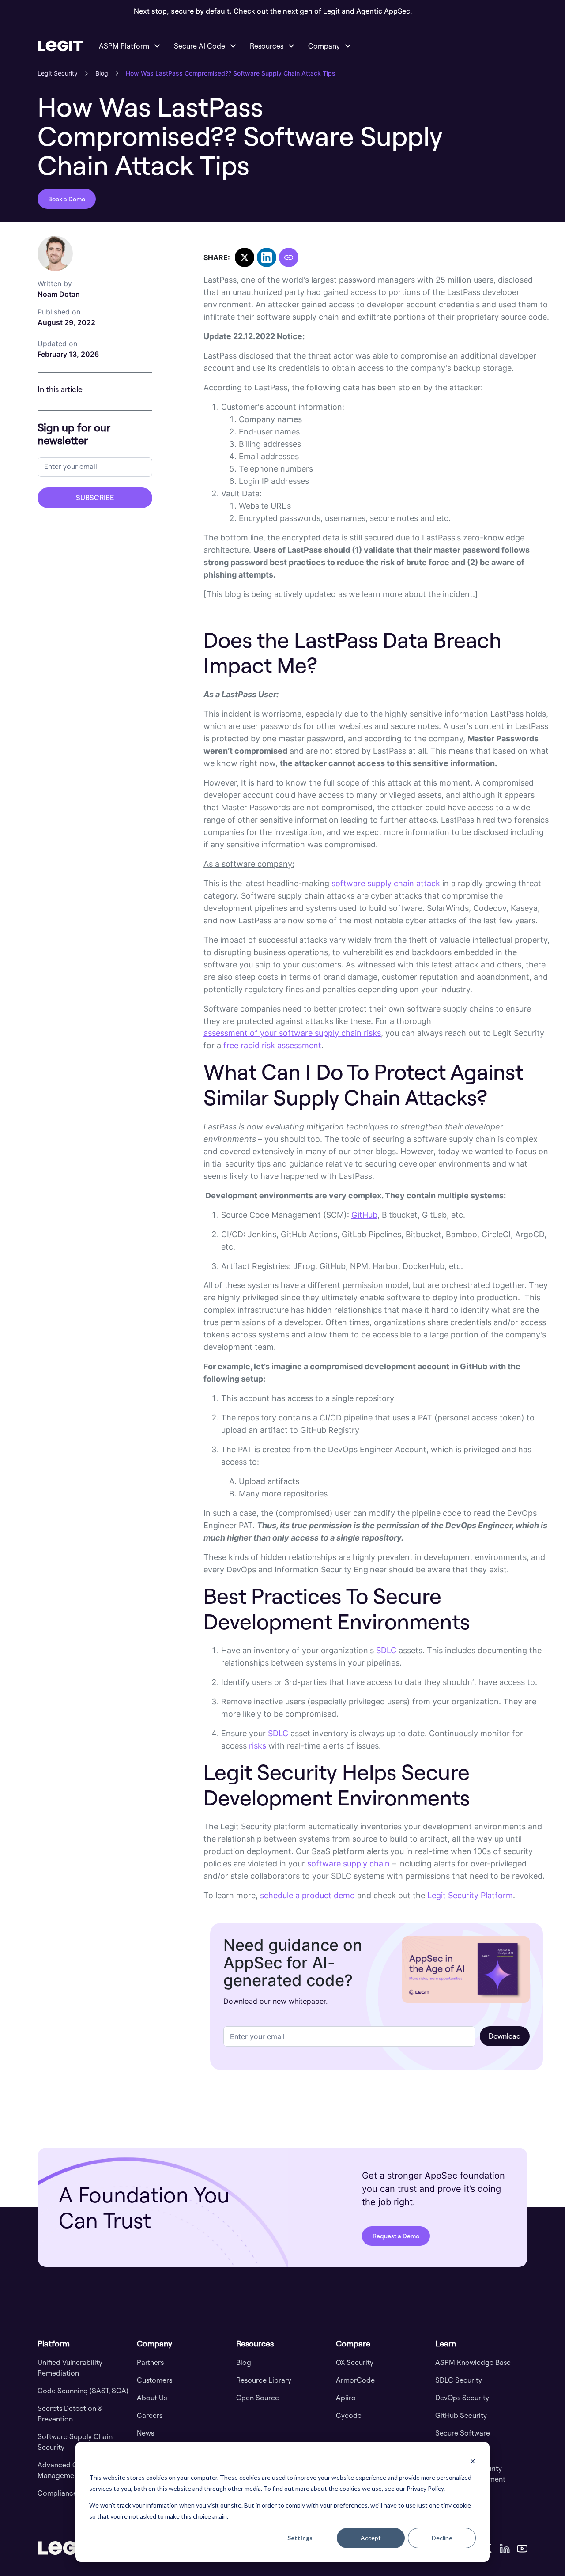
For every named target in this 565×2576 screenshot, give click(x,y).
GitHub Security (461, 2415)
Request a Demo (396, 2236)
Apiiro (346, 2398)
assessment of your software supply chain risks (292, 1033)
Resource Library (264, 2380)
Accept (371, 2538)
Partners (150, 2362)
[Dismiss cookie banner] (473, 2461)
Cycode (349, 2415)
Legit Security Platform (470, 1895)
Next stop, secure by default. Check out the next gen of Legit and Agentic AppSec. (273, 11)
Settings (300, 2538)
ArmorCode (355, 2380)
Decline (442, 2538)
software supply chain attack (386, 883)
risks (258, 1746)
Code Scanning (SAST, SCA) (83, 2391)
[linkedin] (505, 2548)
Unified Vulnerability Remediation (70, 2368)
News (145, 2433)
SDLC (386, 1650)
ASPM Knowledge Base (473, 2362)
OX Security (355, 2362)
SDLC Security (459, 2380)
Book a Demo (67, 199)
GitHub (364, 1215)
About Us (152, 2398)
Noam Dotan (59, 289)
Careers (150, 2415)
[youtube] (522, 2548)
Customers (154, 2380)
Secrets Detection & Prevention (70, 2414)
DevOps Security (462, 2398)
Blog (102, 73)
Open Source (258, 2398)
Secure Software (463, 2433)
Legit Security (58, 73)
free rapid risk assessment (272, 1045)
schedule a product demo (307, 1895)
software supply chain (348, 1864)
